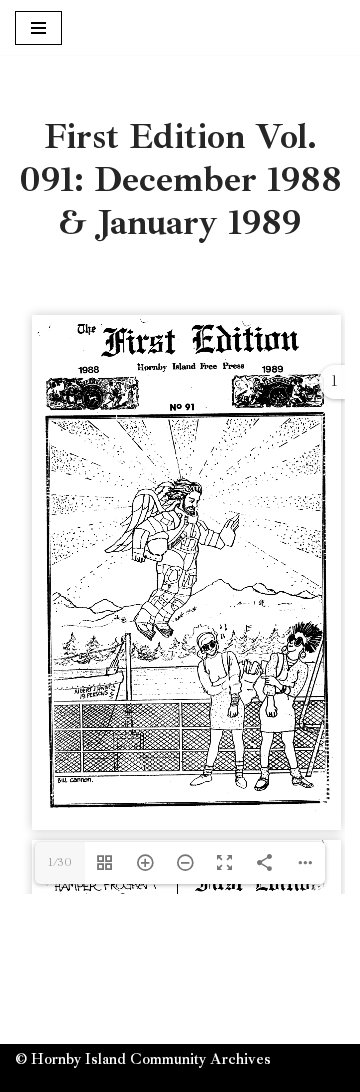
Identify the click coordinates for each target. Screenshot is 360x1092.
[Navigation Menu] (38, 28)
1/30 (60, 862)
